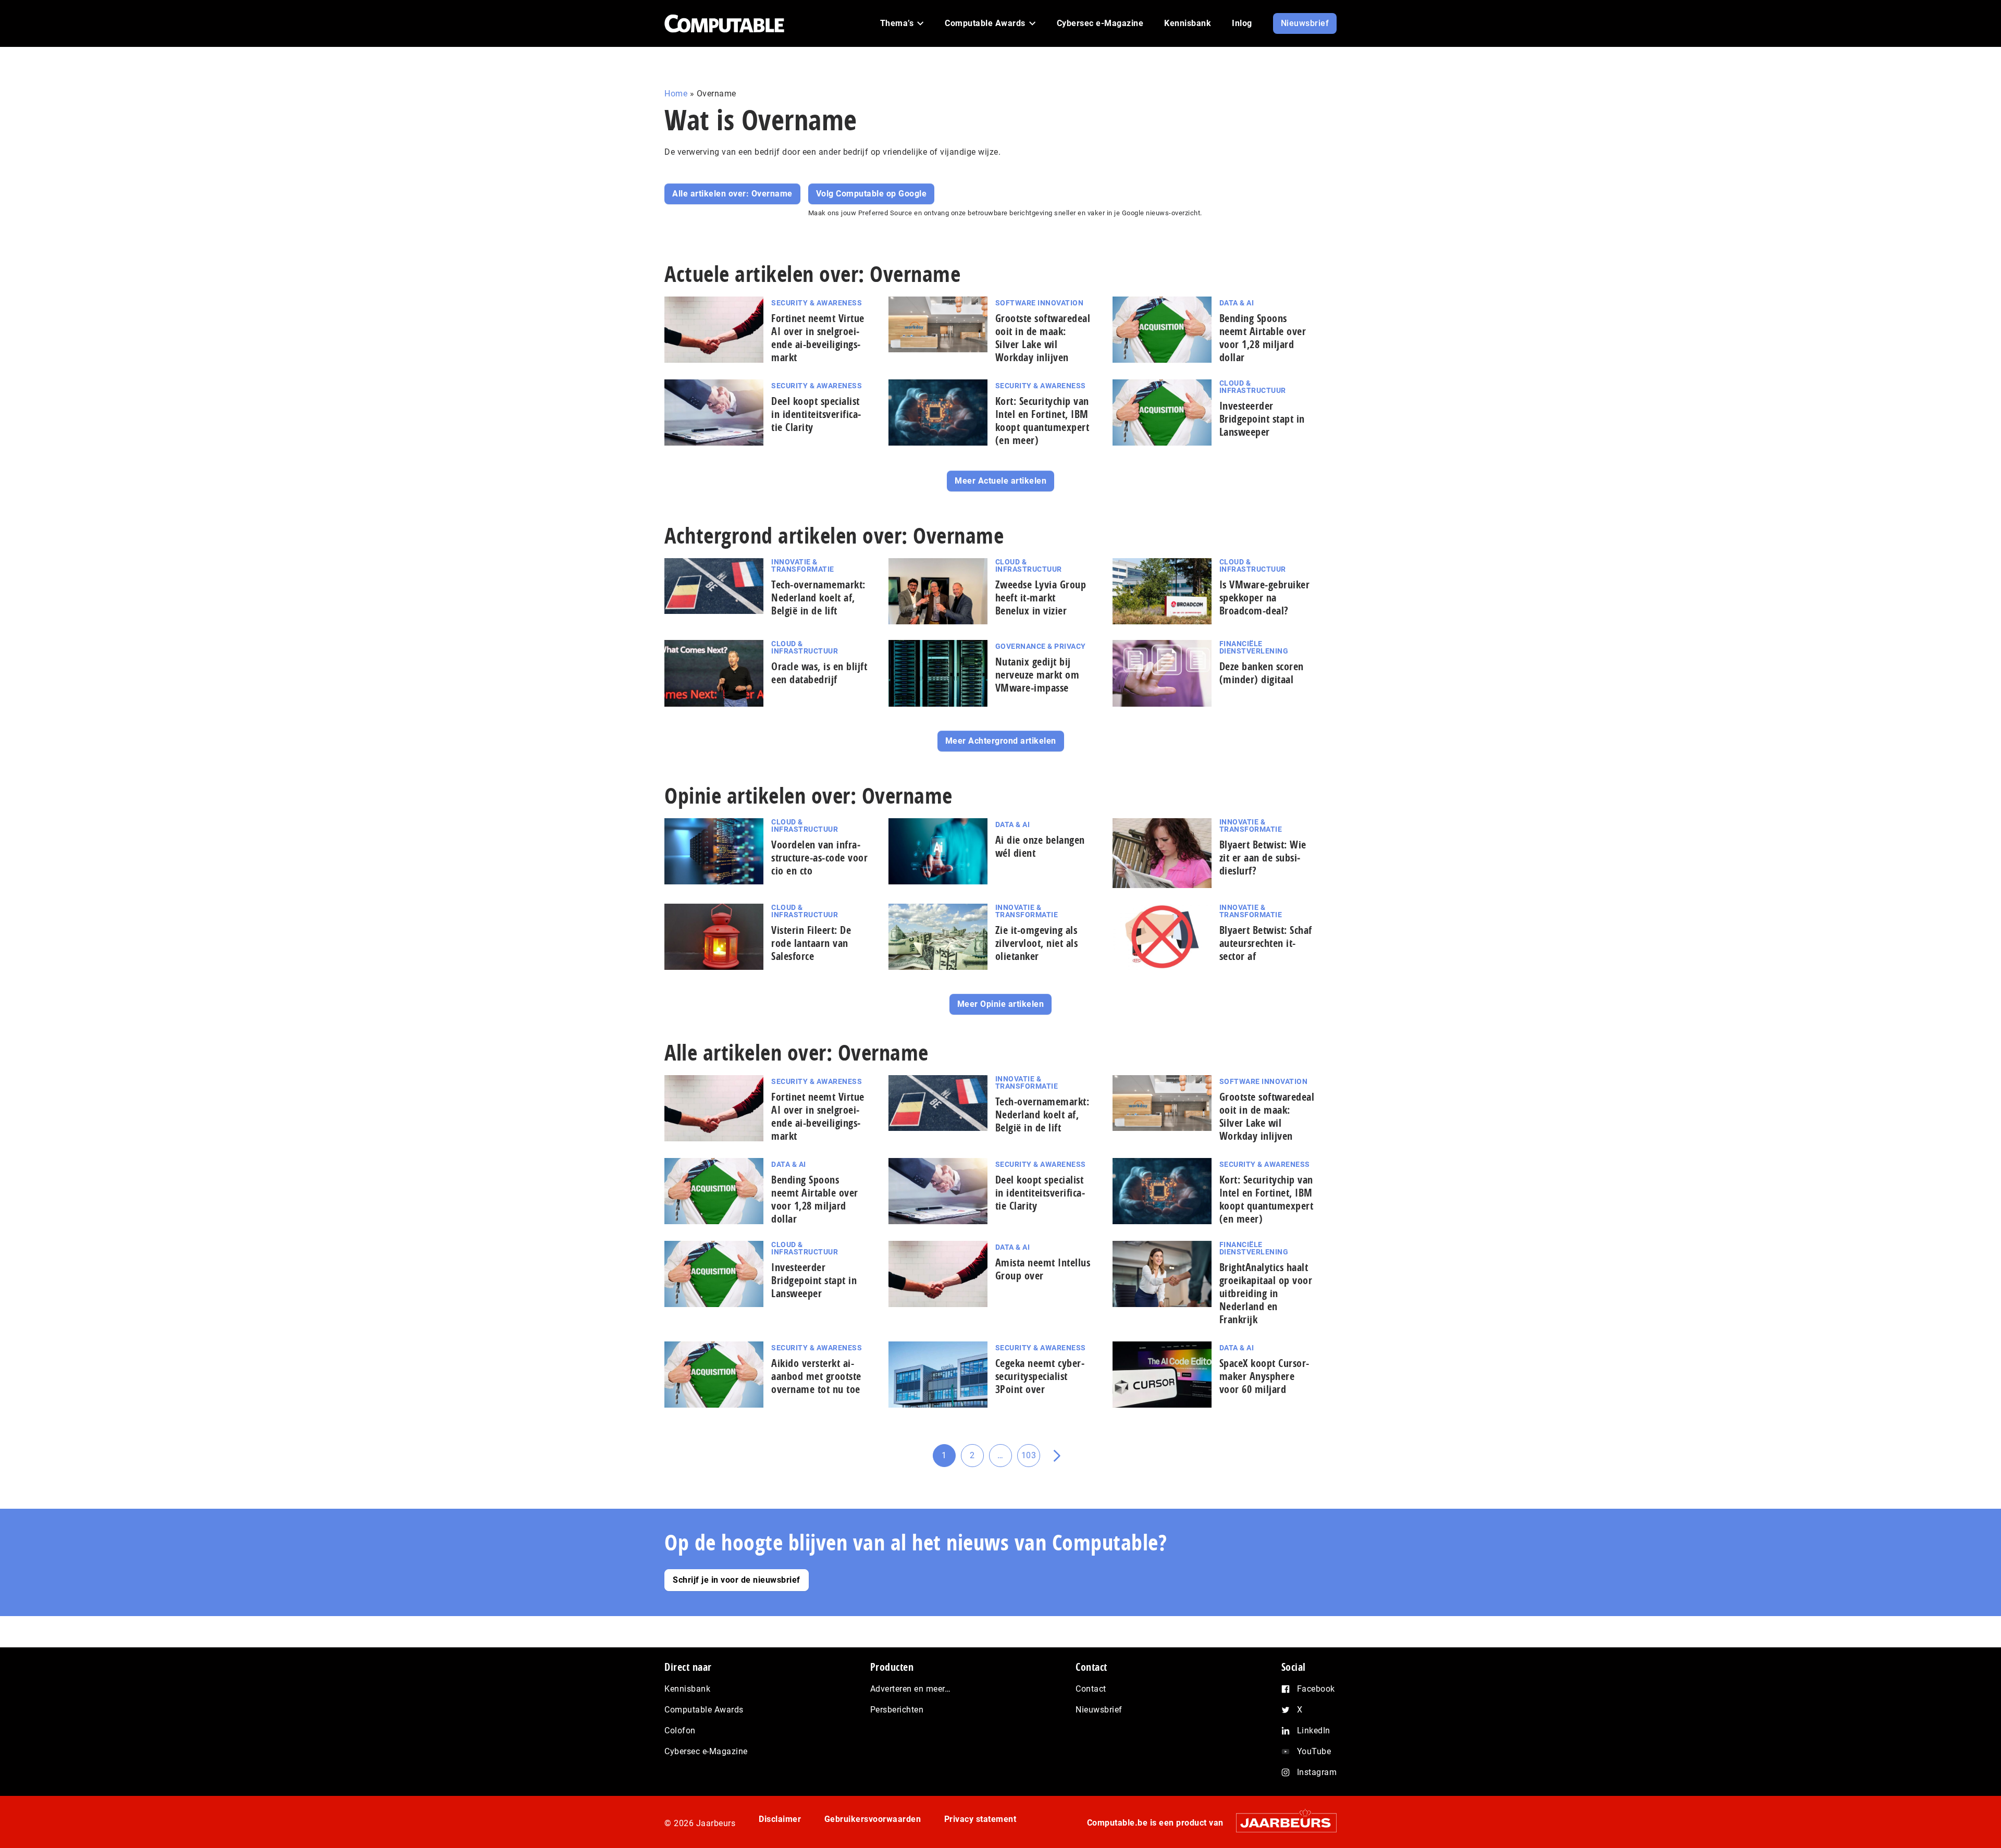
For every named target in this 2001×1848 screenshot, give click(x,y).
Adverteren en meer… (911, 1689)
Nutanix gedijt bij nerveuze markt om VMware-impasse (1037, 675)
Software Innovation (1040, 303)
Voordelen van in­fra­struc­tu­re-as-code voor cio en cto (819, 858)
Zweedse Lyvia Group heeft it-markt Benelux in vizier (1041, 597)
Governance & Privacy (1041, 646)
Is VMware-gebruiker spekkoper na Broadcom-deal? (1265, 597)
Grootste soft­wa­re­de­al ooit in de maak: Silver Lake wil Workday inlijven (1043, 338)
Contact (1091, 1689)
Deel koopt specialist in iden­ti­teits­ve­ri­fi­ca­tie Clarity (816, 414)
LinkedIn (1314, 1730)
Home (676, 94)
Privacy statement (980, 1819)
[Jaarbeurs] (1281, 1823)
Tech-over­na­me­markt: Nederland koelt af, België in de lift (818, 597)
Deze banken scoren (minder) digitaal (1262, 673)
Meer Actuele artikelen (1000, 481)
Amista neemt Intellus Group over (1043, 1269)
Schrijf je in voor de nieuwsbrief (737, 1580)
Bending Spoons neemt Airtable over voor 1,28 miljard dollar (1263, 338)
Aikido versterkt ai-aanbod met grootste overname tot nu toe (816, 1376)
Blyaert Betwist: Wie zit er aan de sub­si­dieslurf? (1263, 858)
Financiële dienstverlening (1254, 647)
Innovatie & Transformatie (803, 565)
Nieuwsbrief (1099, 1710)
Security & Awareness (817, 303)
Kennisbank (687, 1689)
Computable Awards (704, 1710)
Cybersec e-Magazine (706, 1751)
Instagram (1317, 1772)
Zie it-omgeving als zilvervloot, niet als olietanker (1037, 943)
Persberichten (897, 1710)
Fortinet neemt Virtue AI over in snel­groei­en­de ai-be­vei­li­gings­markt (818, 338)
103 (1031, 1459)
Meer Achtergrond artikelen (1001, 741)
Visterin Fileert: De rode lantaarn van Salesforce (811, 943)
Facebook (1316, 1689)
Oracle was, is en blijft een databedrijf (819, 673)
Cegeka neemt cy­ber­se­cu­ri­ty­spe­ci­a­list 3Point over (1040, 1376)
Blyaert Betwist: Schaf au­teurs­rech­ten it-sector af (1266, 943)
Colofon (680, 1730)
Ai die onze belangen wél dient (1040, 846)
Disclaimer (780, 1819)
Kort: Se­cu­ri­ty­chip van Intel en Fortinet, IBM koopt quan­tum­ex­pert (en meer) (1042, 421)
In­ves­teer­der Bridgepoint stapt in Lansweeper (1262, 419)
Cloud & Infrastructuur (1253, 387)
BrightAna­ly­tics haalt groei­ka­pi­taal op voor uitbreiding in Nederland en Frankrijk (1266, 1293)
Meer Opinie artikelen (1001, 1004)
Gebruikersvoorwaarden (873, 1819)
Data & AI (1237, 303)
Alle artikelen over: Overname (732, 194)
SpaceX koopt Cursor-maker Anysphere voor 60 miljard (1264, 1376)
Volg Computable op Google (872, 194)
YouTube (1314, 1751)
